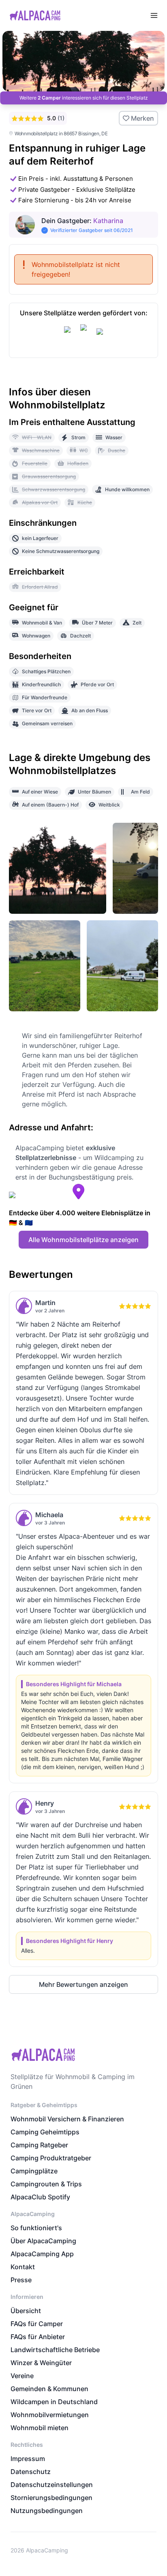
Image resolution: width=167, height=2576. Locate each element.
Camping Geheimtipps (45, 2132)
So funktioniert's (36, 2228)
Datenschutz (31, 2472)
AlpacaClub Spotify (40, 2197)
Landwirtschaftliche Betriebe (55, 2350)
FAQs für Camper (37, 2324)
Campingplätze (34, 2171)
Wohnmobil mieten (40, 2428)
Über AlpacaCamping (43, 2241)
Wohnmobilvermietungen (50, 2415)
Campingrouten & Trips (46, 2184)
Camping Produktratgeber (51, 2158)
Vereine (22, 2376)
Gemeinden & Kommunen (49, 2389)
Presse (21, 2280)
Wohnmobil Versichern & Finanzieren (67, 2119)
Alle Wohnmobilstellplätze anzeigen (83, 1240)
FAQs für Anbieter (38, 2337)
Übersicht (26, 2311)
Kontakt (23, 2267)
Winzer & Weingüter (41, 2363)
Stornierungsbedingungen (51, 2498)
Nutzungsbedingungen (47, 2511)
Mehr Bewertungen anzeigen (83, 1984)
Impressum (28, 2459)
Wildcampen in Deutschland (54, 2402)
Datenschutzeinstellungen (52, 2485)
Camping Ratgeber (39, 2145)
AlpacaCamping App (42, 2254)
